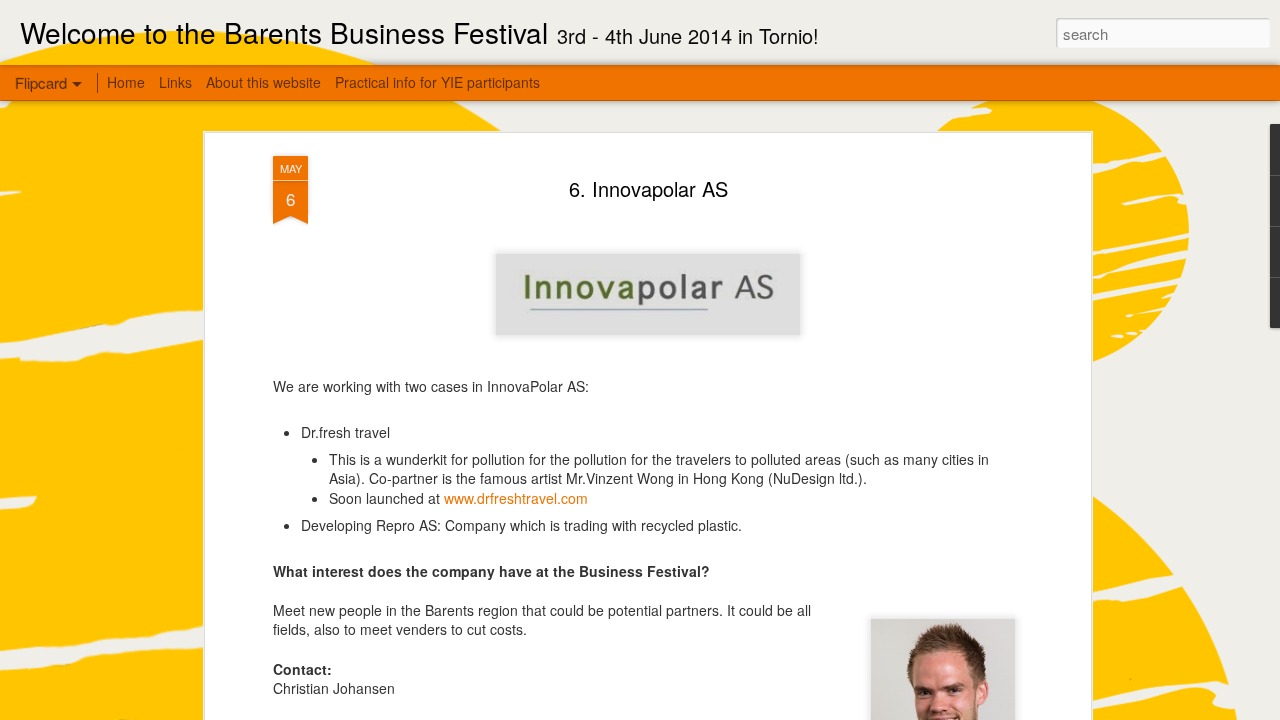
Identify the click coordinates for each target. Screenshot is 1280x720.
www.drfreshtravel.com (516, 498)
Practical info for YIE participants (437, 82)
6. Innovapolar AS (648, 188)
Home (126, 82)
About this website (263, 82)
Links (175, 82)
